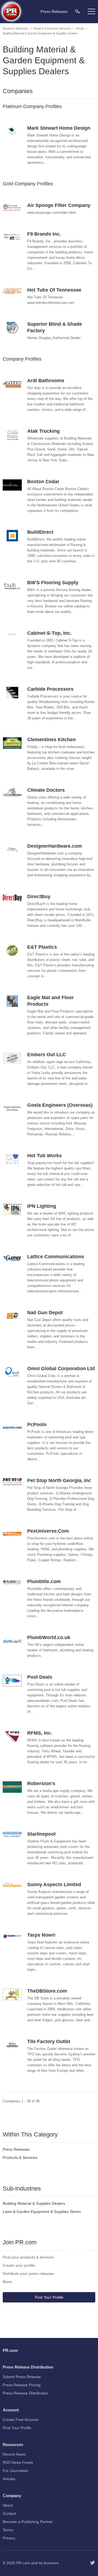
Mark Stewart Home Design (59, 128)
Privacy (9, 2538)
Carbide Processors (50, 689)
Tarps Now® (41, 1935)
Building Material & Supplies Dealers (34, 2203)
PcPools (37, 1424)
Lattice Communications (56, 1257)
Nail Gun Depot (45, 1313)
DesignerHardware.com (55, 846)
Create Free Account (21, 2420)
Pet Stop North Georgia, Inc (59, 1480)
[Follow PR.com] (93, 2563)
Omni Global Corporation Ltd (61, 1369)
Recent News (14, 2454)
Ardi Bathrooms (46, 381)
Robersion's (41, 1783)
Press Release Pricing (22, 2385)
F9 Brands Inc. (44, 234)
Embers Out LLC (47, 1055)
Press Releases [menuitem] (54, 11)
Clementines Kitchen (51, 740)
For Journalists (16, 2471)
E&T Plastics (42, 947)
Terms (8, 2530)
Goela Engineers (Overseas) (60, 1105)
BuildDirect (40, 532)
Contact (9, 2513)
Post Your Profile (49, 2297)
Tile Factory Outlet (49, 2041)
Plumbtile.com (44, 1581)
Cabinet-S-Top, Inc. (49, 633)
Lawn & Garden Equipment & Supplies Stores (42, 2212)
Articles (9, 2479)
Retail (80, 28)
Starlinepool (41, 1834)
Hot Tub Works (45, 1156)
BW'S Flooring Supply (53, 583)
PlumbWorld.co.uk (49, 1637)
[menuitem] (78, 11)
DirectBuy (39, 897)
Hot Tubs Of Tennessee (54, 290)
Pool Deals (40, 1677)
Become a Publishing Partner (28, 2522)
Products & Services (20, 2157)
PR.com (23, 2563)
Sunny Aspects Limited (54, 1884)
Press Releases (16, 2149)
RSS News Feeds (18, 2462)
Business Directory (15, 28)
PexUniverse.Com (48, 1531)
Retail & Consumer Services (52, 28)
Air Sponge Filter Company (59, 205)
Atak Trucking (43, 431)
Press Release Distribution (25, 2393)
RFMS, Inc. (40, 1733)
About (8, 2505)
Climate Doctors (46, 790)
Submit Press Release (22, 2377)
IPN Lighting (42, 1206)
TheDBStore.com (47, 1991)
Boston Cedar (43, 482)
